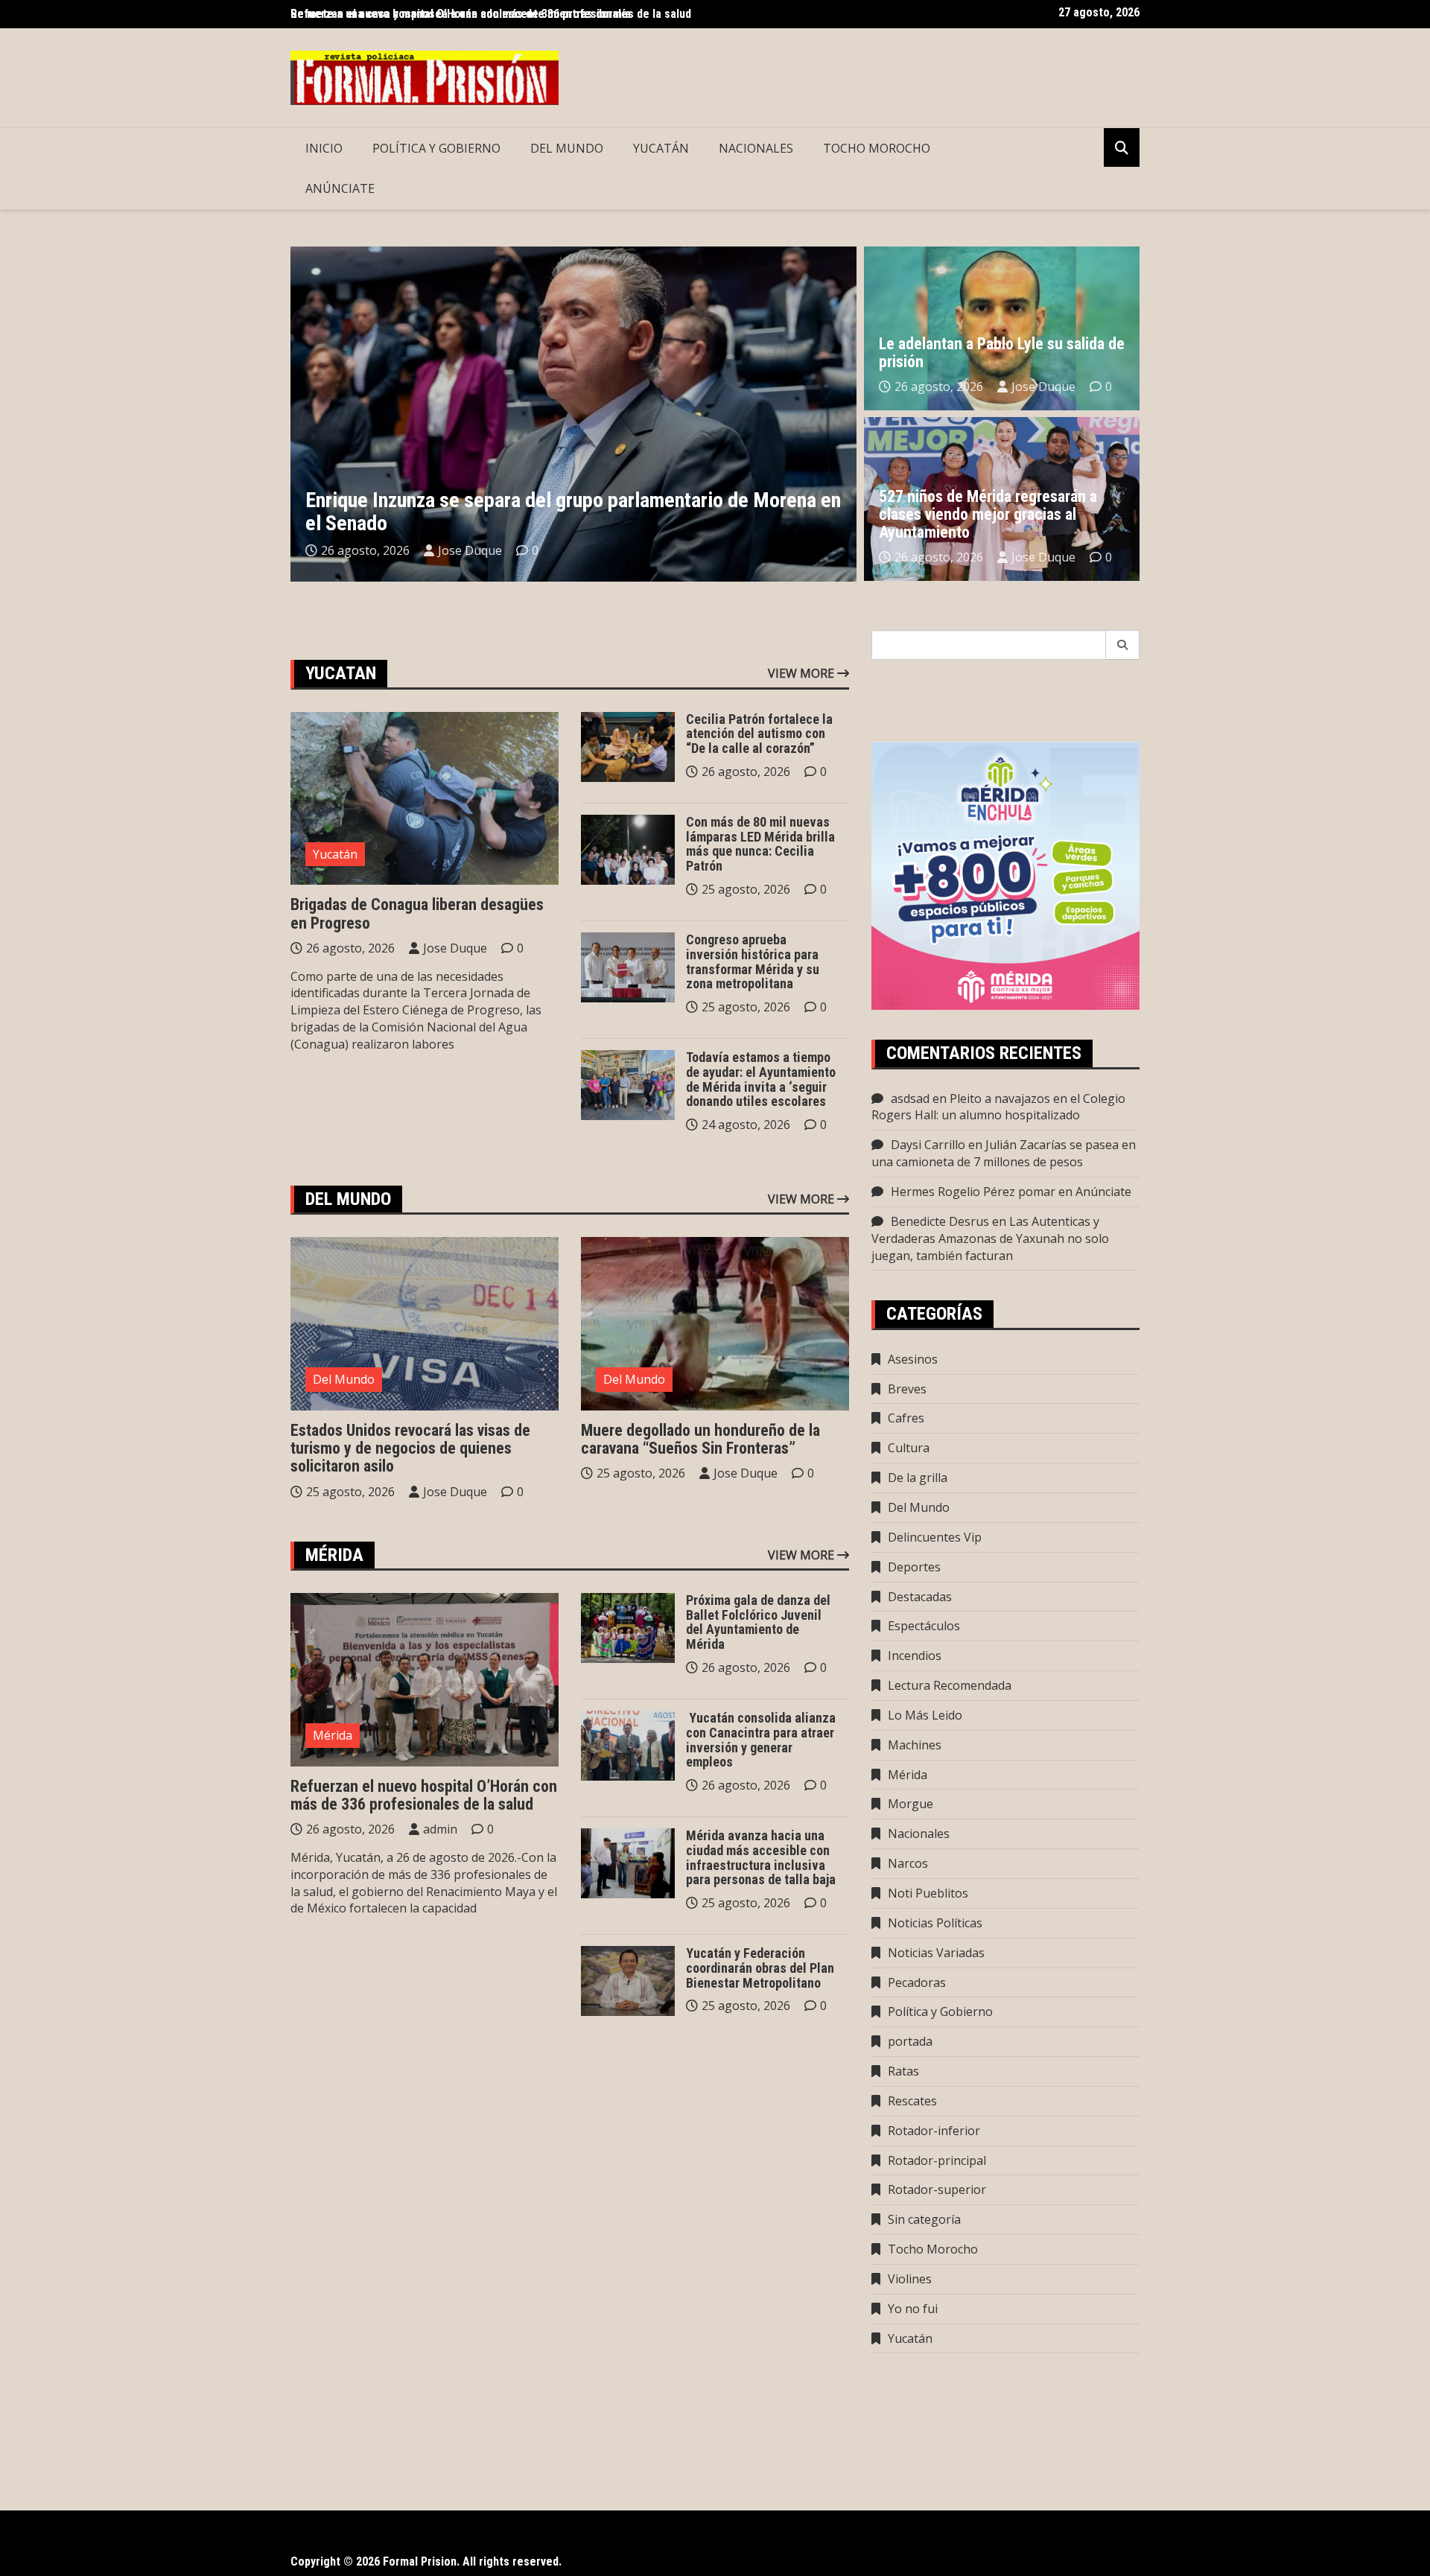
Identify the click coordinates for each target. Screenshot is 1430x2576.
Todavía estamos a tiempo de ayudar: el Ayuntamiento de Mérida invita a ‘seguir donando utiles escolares (761, 1079)
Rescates (912, 2101)
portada (910, 2041)
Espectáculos (924, 1626)
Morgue (911, 1804)
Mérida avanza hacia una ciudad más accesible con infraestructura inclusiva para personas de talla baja (761, 1857)
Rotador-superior (937, 2189)
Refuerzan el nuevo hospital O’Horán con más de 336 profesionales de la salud (424, 1795)
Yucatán (661, 148)
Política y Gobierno (436, 148)
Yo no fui (913, 2309)
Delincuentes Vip (935, 1537)
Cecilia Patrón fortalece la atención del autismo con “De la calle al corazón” (759, 734)
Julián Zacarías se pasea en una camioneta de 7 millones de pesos (1004, 1153)
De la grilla (918, 1478)
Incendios (915, 1656)
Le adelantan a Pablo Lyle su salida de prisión (1002, 353)
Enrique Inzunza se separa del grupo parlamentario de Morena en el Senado (573, 512)
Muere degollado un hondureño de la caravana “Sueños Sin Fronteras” (700, 1439)
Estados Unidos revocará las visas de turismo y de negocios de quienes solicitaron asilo (410, 1448)
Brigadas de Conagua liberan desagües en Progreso (417, 913)
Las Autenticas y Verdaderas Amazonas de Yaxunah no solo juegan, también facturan (990, 1238)
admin (440, 1829)
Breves (907, 1389)
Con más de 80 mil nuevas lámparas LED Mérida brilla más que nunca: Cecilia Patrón (760, 844)
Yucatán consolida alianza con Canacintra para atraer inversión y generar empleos (761, 1740)
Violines (910, 2279)
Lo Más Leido (925, 1715)
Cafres (906, 1418)
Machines (915, 1745)
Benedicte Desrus (940, 1221)
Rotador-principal (937, 2160)
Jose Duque (470, 550)
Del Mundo (567, 148)
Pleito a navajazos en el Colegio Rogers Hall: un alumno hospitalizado (998, 1107)
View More (803, 673)
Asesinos (913, 1359)
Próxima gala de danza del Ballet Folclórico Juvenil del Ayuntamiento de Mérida (758, 1622)
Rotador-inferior (934, 2131)
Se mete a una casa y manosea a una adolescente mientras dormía (461, 14)
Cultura (909, 1448)
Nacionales (756, 148)
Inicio (324, 148)
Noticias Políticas (935, 1923)
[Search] (1123, 645)
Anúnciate (340, 188)
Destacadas (920, 1597)
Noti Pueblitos (928, 1893)
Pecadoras (917, 1982)
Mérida (333, 1735)
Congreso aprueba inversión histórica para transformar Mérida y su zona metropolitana (753, 961)
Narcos (908, 1863)
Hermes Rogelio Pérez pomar (973, 1192)
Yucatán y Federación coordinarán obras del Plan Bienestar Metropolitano (760, 1968)
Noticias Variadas (936, 1953)
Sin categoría (924, 2219)
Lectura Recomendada (950, 1685)
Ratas (903, 2071)
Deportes (914, 1567)
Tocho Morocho (877, 148)
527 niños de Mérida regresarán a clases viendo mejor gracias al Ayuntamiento (988, 514)
